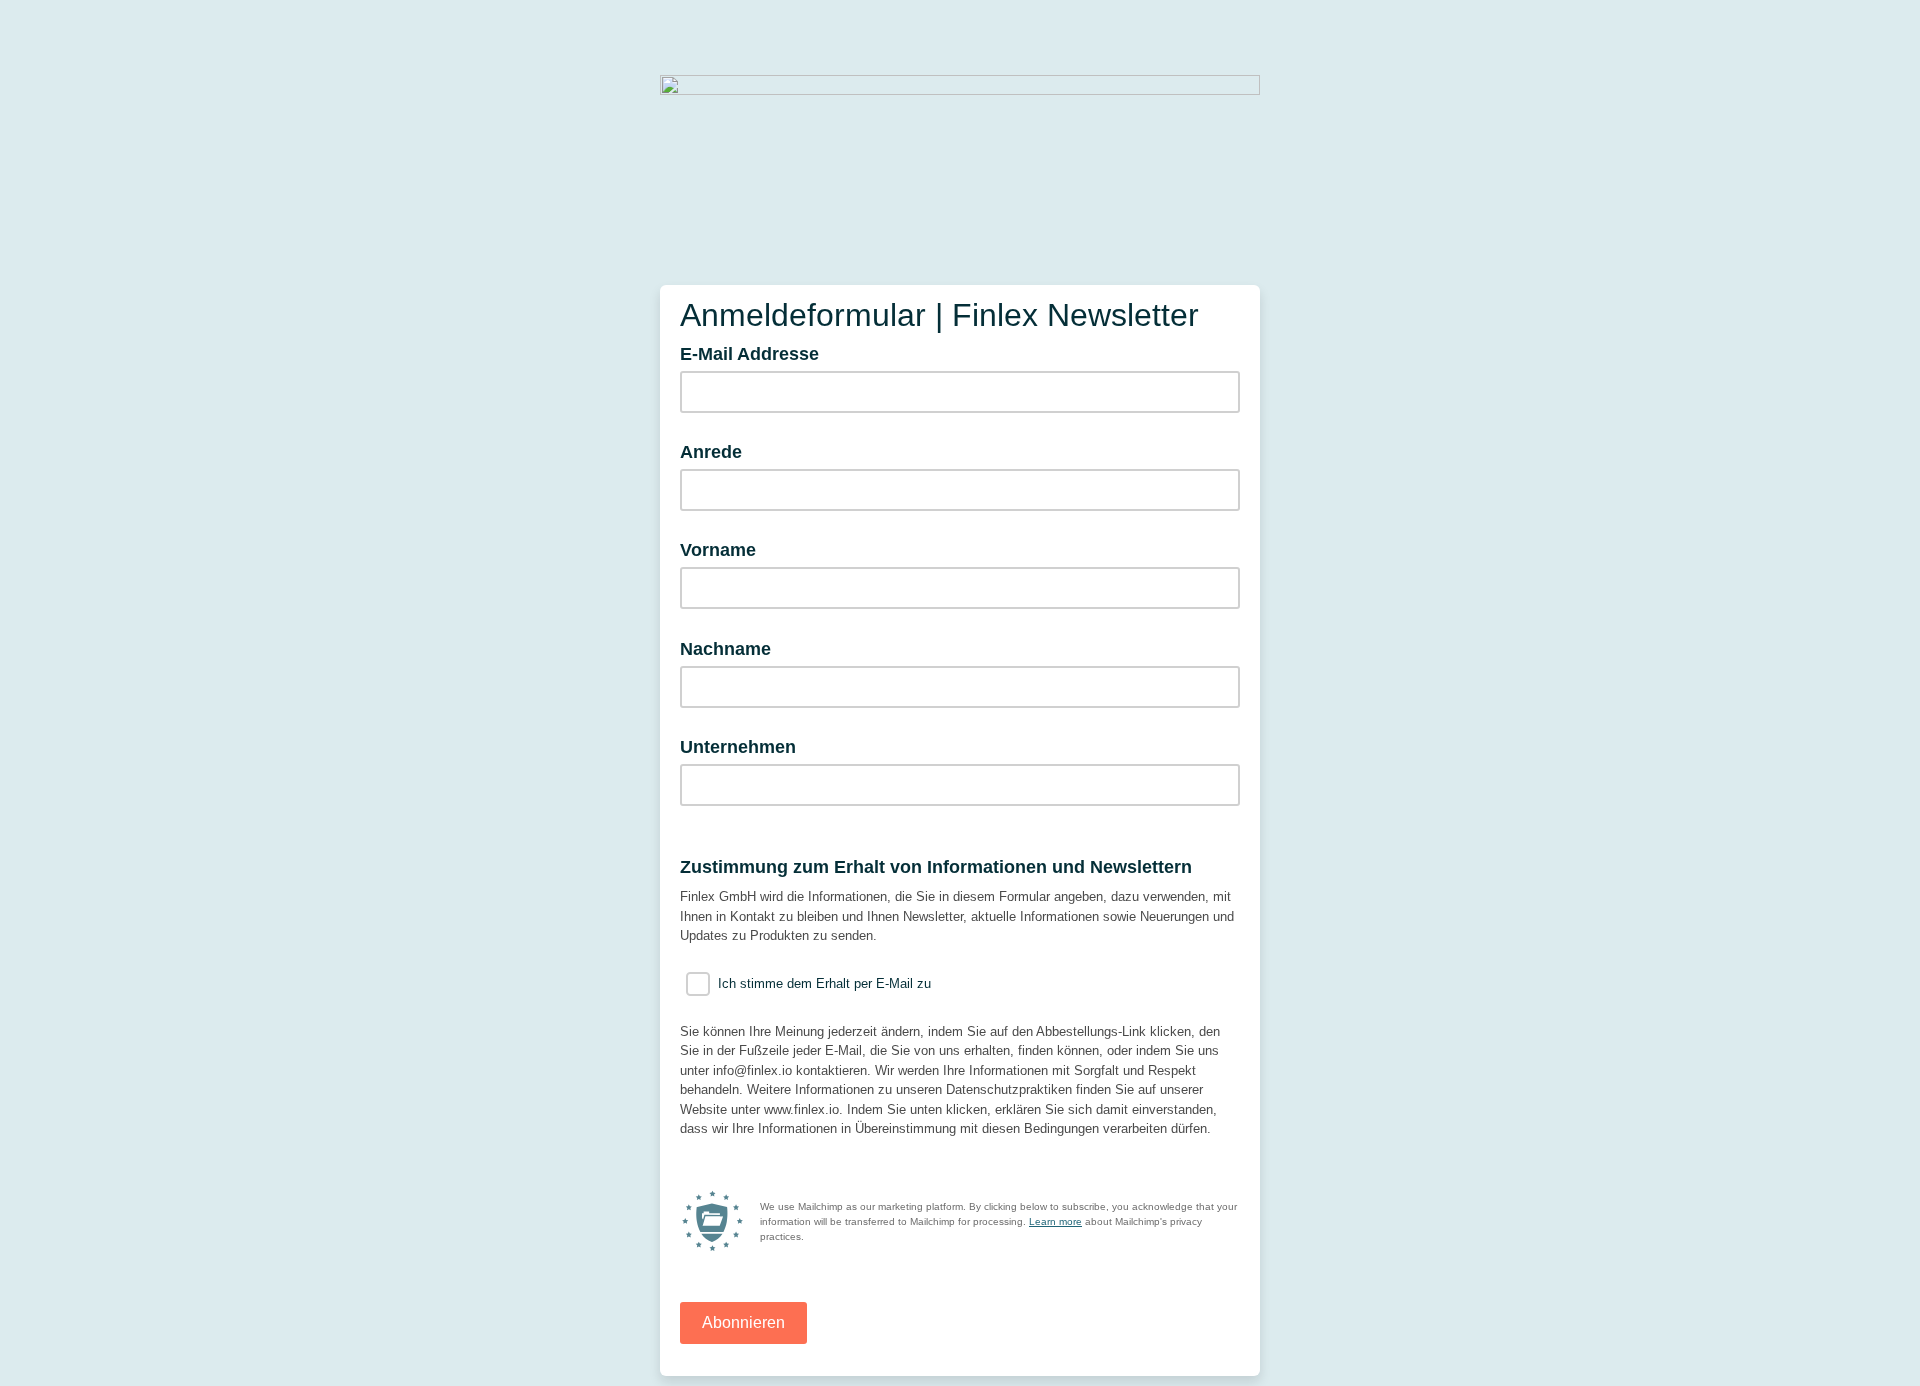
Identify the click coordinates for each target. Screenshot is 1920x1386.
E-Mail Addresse (756, 353)
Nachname (732, 648)
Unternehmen (738, 747)
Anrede (711, 452)
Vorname (718, 550)
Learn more (1055, 1221)
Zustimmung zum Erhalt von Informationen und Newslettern (936, 867)
